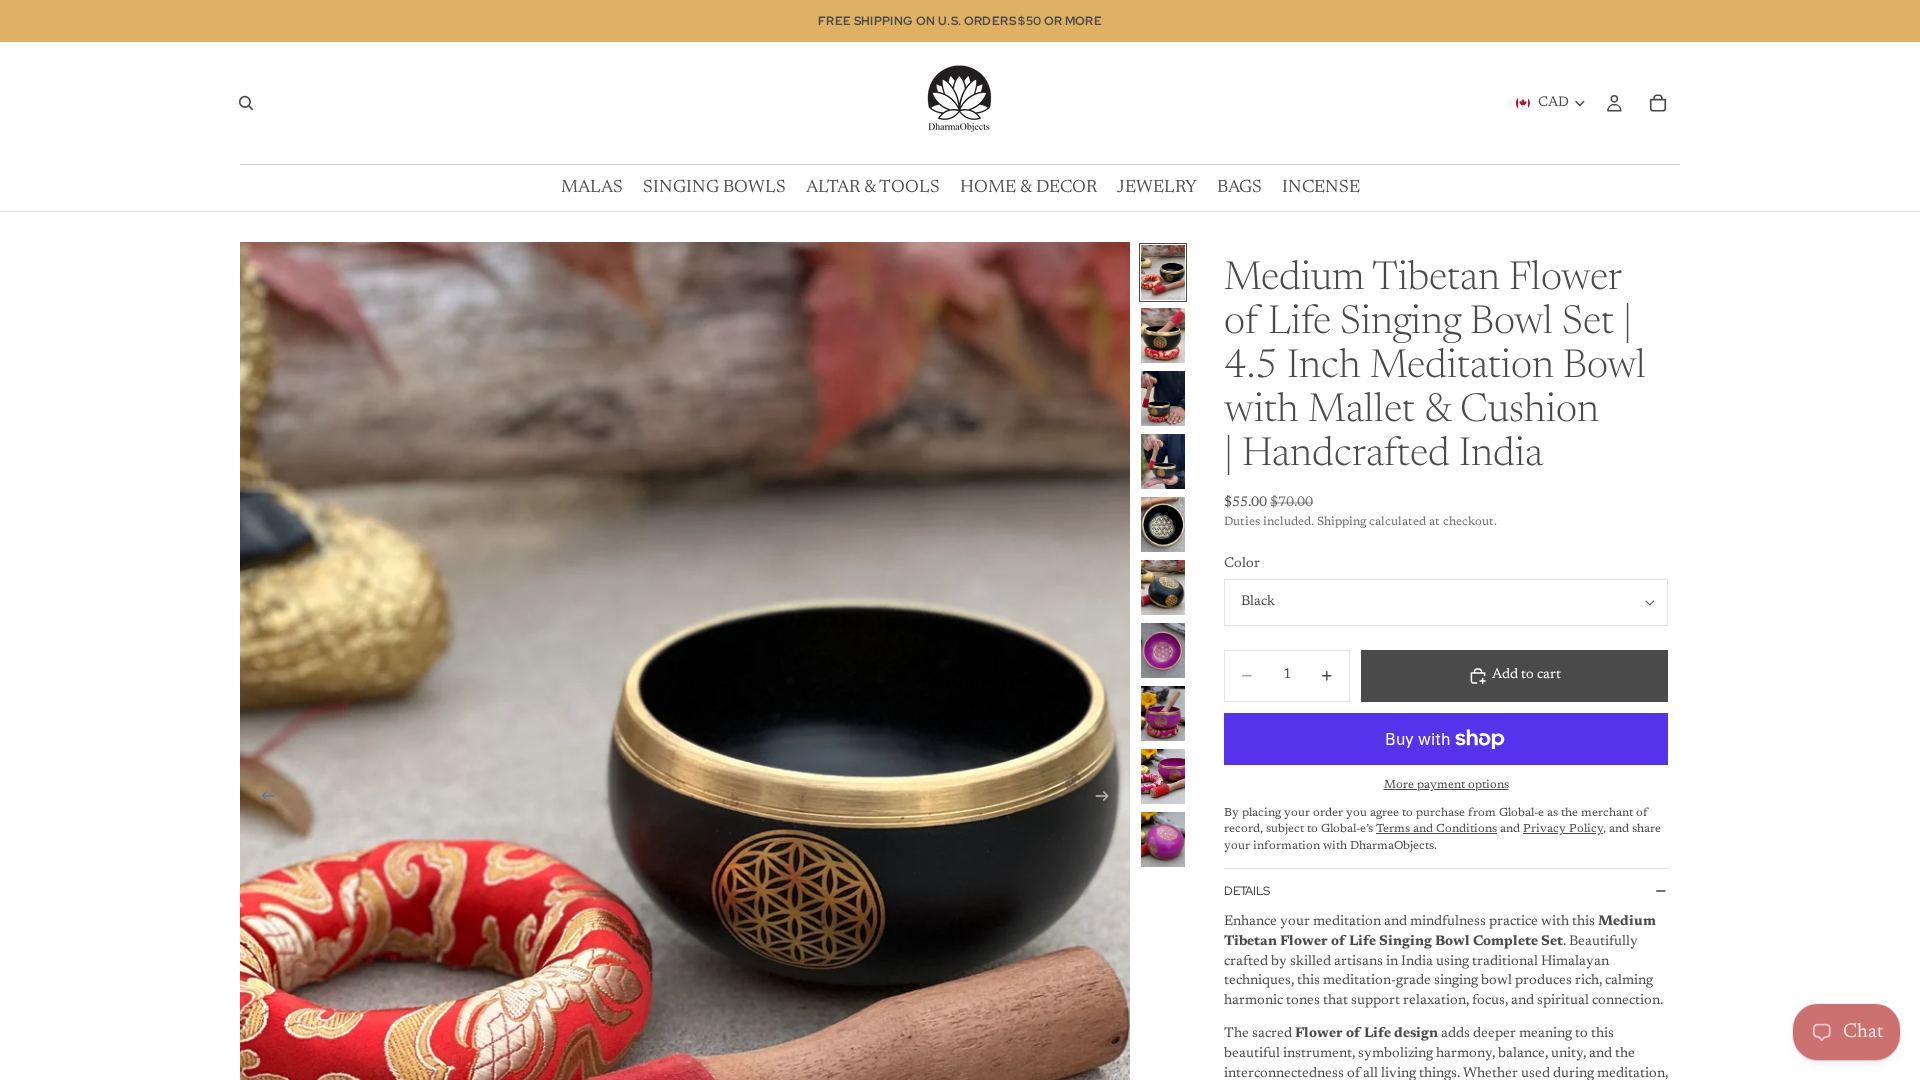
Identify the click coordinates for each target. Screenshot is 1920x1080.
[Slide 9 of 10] (1163, 776)
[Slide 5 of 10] (1163, 524)
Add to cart (1526, 675)
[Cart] (1658, 103)
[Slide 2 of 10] (1163, 335)
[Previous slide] (262, 799)
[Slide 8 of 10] (1163, 713)
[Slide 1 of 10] (1163, 272)
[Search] (246, 103)
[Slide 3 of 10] (1163, 398)
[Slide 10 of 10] (1163, 839)
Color (1242, 564)
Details (1247, 891)
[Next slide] (1108, 799)
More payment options (1446, 785)
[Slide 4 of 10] (1163, 461)
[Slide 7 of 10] (1163, 650)
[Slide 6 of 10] (1163, 587)
